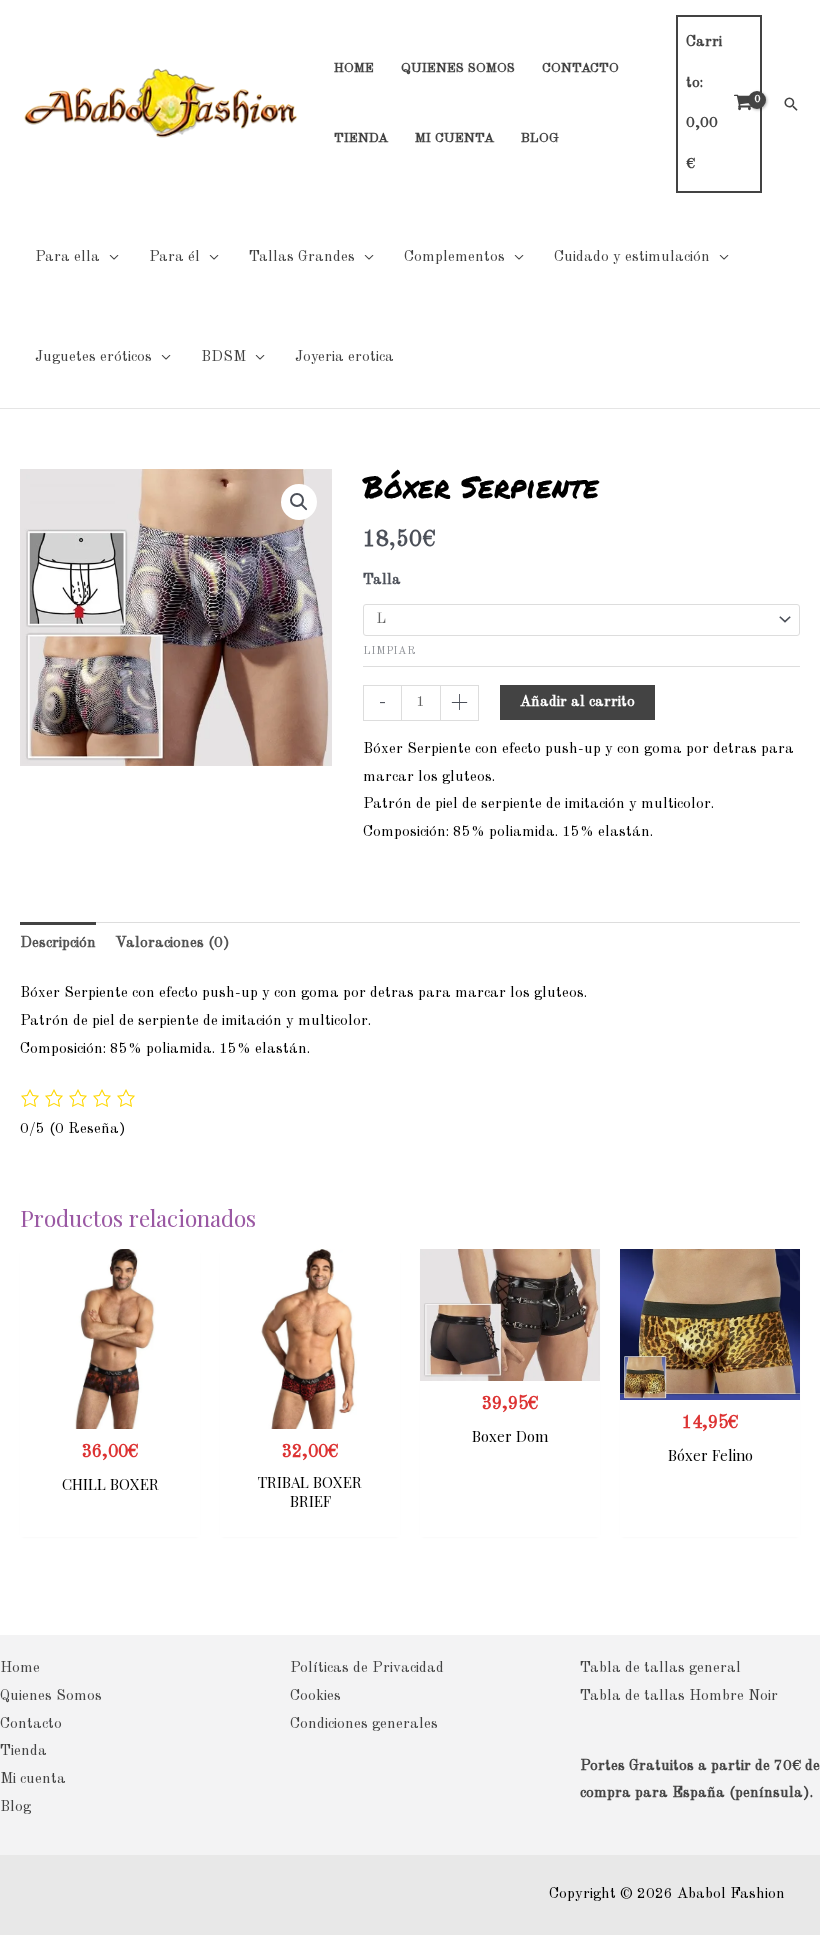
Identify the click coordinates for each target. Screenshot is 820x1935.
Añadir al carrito (577, 702)
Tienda (23, 1751)
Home (20, 1668)
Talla (382, 580)
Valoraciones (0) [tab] (172, 943)
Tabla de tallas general (660, 1668)
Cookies (315, 1696)
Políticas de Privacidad (367, 1668)
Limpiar (389, 651)
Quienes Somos (51, 1696)
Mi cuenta (33, 1779)
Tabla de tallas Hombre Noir (679, 1696)
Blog (15, 1807)
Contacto (31, 1724)
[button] (791, 104)
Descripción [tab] (58, 943)
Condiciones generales (364, 1724)
